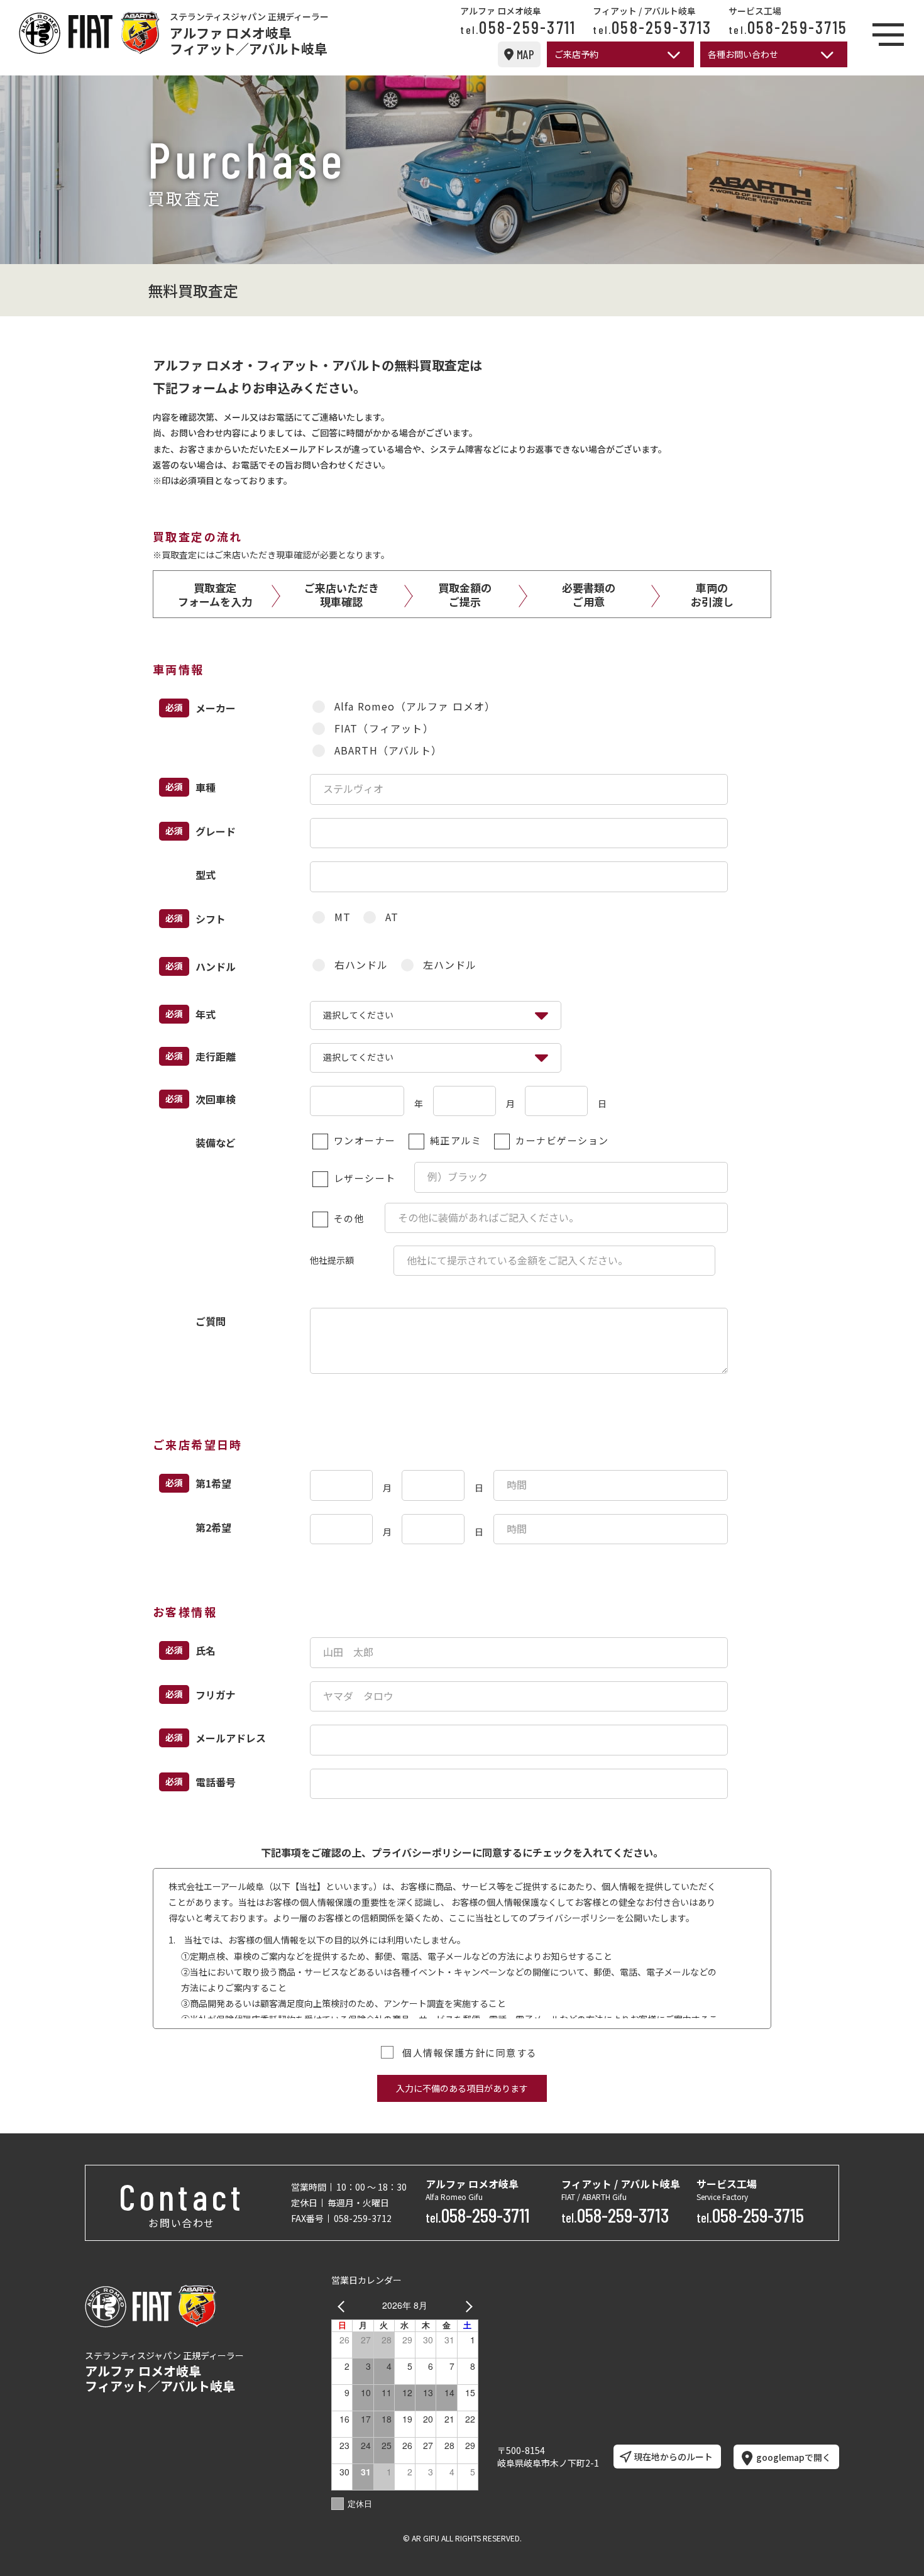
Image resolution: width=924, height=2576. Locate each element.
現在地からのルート (673, 2457)
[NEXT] (466, 2305)
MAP (525, 54)
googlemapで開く (794, 2457)
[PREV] (343, 2305)
